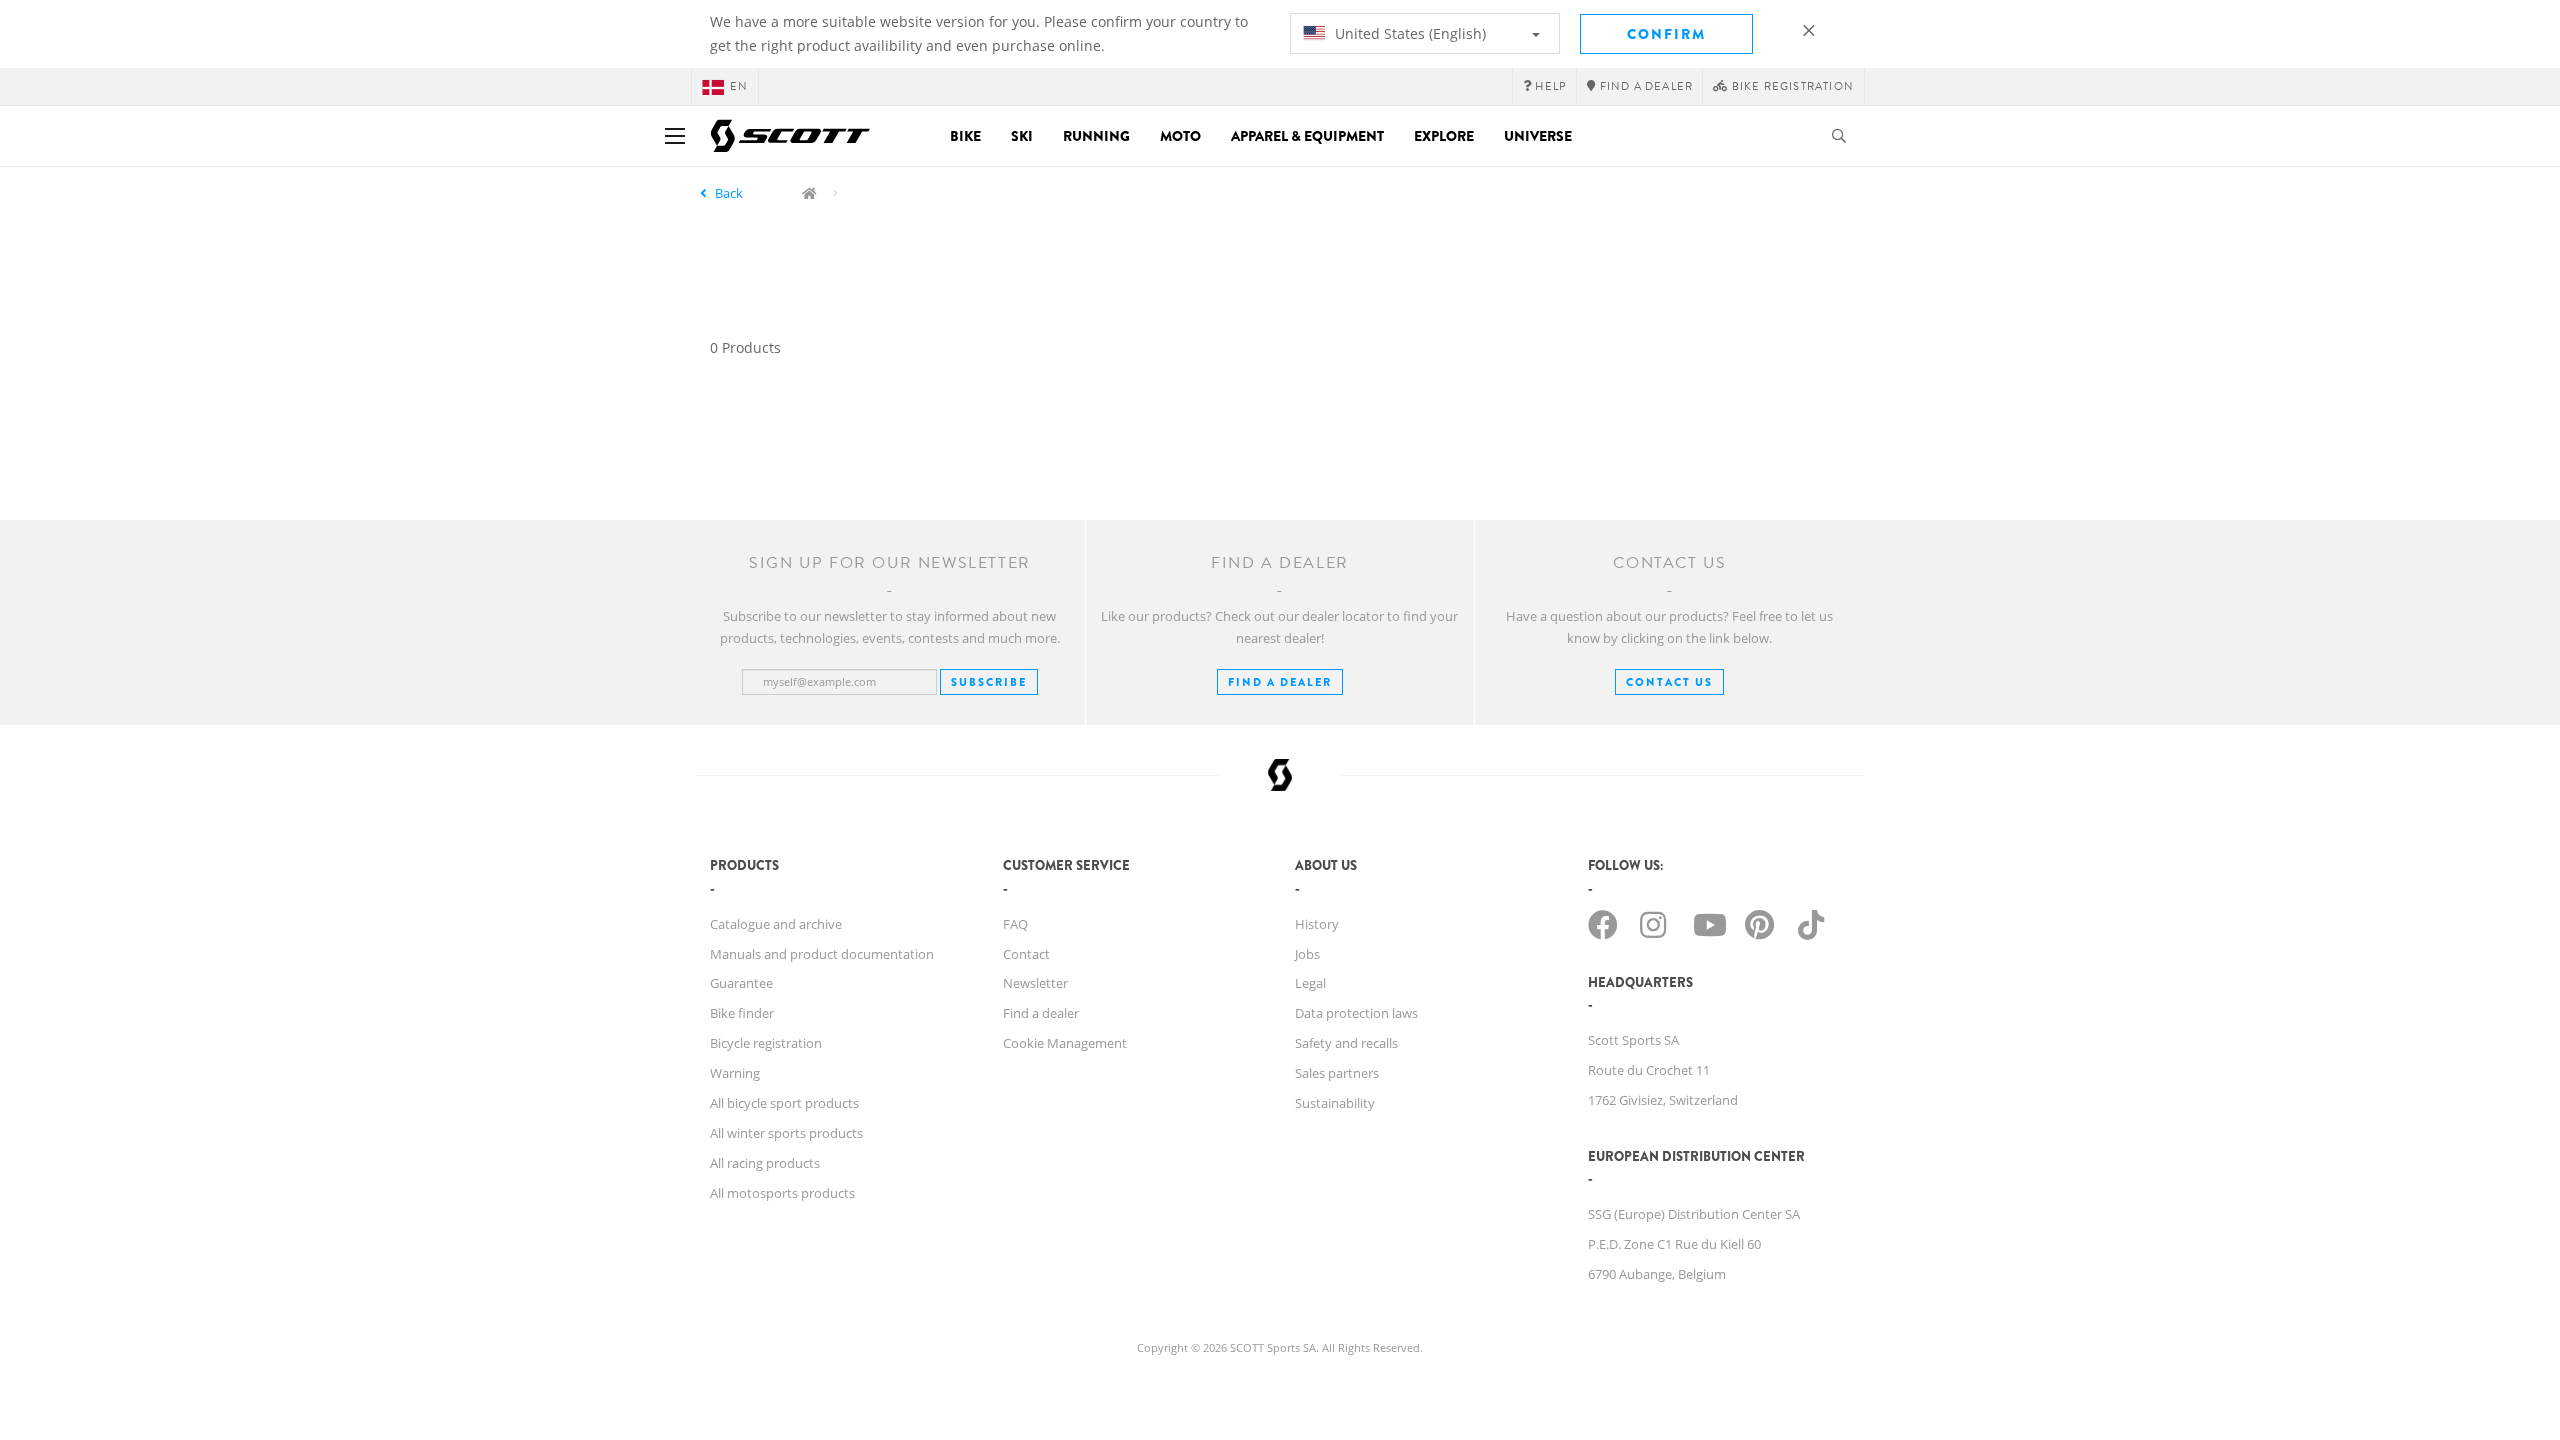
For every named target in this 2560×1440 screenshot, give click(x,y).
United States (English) (1408, 33)
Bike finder (742, 1013)
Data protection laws (1356, 1013)
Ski (1022, 136)
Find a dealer (1041, 1013)
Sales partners (1337, 1073)
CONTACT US (1669, 682)
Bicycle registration (766, 1043)
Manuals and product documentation (822, 954)
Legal (1310, 983)
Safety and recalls (1346, 1043)
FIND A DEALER (1280, 682)
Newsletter (1035, 983)
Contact (1026, 954)
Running (1096, 136)
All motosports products (782, 1193)
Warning (735, 1073)
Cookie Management (1065, 1043)
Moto (1180, 136)
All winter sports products (786, 1133)
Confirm (1666, 34)
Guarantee (741, 983)
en (739, 86)
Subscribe (989, 682)
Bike (965, 136)
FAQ (1015, 924)
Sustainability (1335, 1103)
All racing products (765, 1163)
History (1317, 924)
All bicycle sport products (784, 1103)
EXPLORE (1444, 136)
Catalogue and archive (776, 924)
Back (729, 193)
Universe (1538, 136)
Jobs (1307, 954)
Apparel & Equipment (1307, 136)
